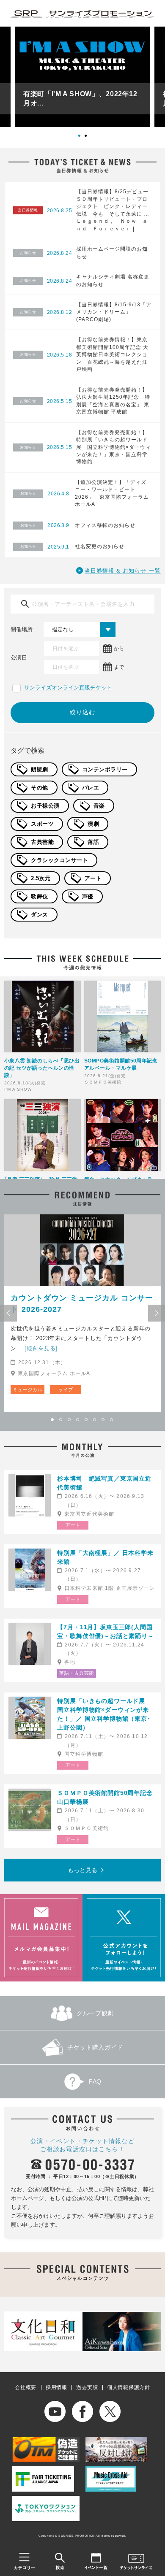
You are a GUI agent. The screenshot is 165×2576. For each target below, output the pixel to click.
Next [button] (157, 1313)
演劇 (93, 824)
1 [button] (82, 139)
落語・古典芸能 (77, 1673)
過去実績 (87, 2387)
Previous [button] (8, 1313)
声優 (88, 896)
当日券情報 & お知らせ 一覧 (123, 571)
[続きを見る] (41, 1348)
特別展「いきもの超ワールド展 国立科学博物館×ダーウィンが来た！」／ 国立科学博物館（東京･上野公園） (104, 1714)
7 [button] (104, 1420)
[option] (82, 77)
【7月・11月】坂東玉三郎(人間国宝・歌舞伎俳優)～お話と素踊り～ (105, 1631)
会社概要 (26, 2387)
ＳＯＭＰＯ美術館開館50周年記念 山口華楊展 (107, 1797)
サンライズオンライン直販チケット (68, 688)
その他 (40, 788)
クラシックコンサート (59, 860)
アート (93, 878)
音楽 (99, 806)
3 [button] (70, 1420)
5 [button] (87, 1420)
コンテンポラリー (105, 769)
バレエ (91, 788)
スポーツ (42, 824)
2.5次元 (41, 878)
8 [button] (112, 1420)
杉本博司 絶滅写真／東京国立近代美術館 (104, 1483)
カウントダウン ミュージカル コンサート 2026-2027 (82, 1304)
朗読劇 (40, 769)
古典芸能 (42, 842)
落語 (93, 842)
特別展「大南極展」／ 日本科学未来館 (105, 1557)
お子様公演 (45, 806)
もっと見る (82, 1870)
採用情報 (56, 2387)
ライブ (66, 1389)
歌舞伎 (40, 896)
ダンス (40, 915)
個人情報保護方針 (129, 2387)
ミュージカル (27, 1389)
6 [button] (95, 1420)
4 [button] (78, 1420)
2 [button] (89, 139)
